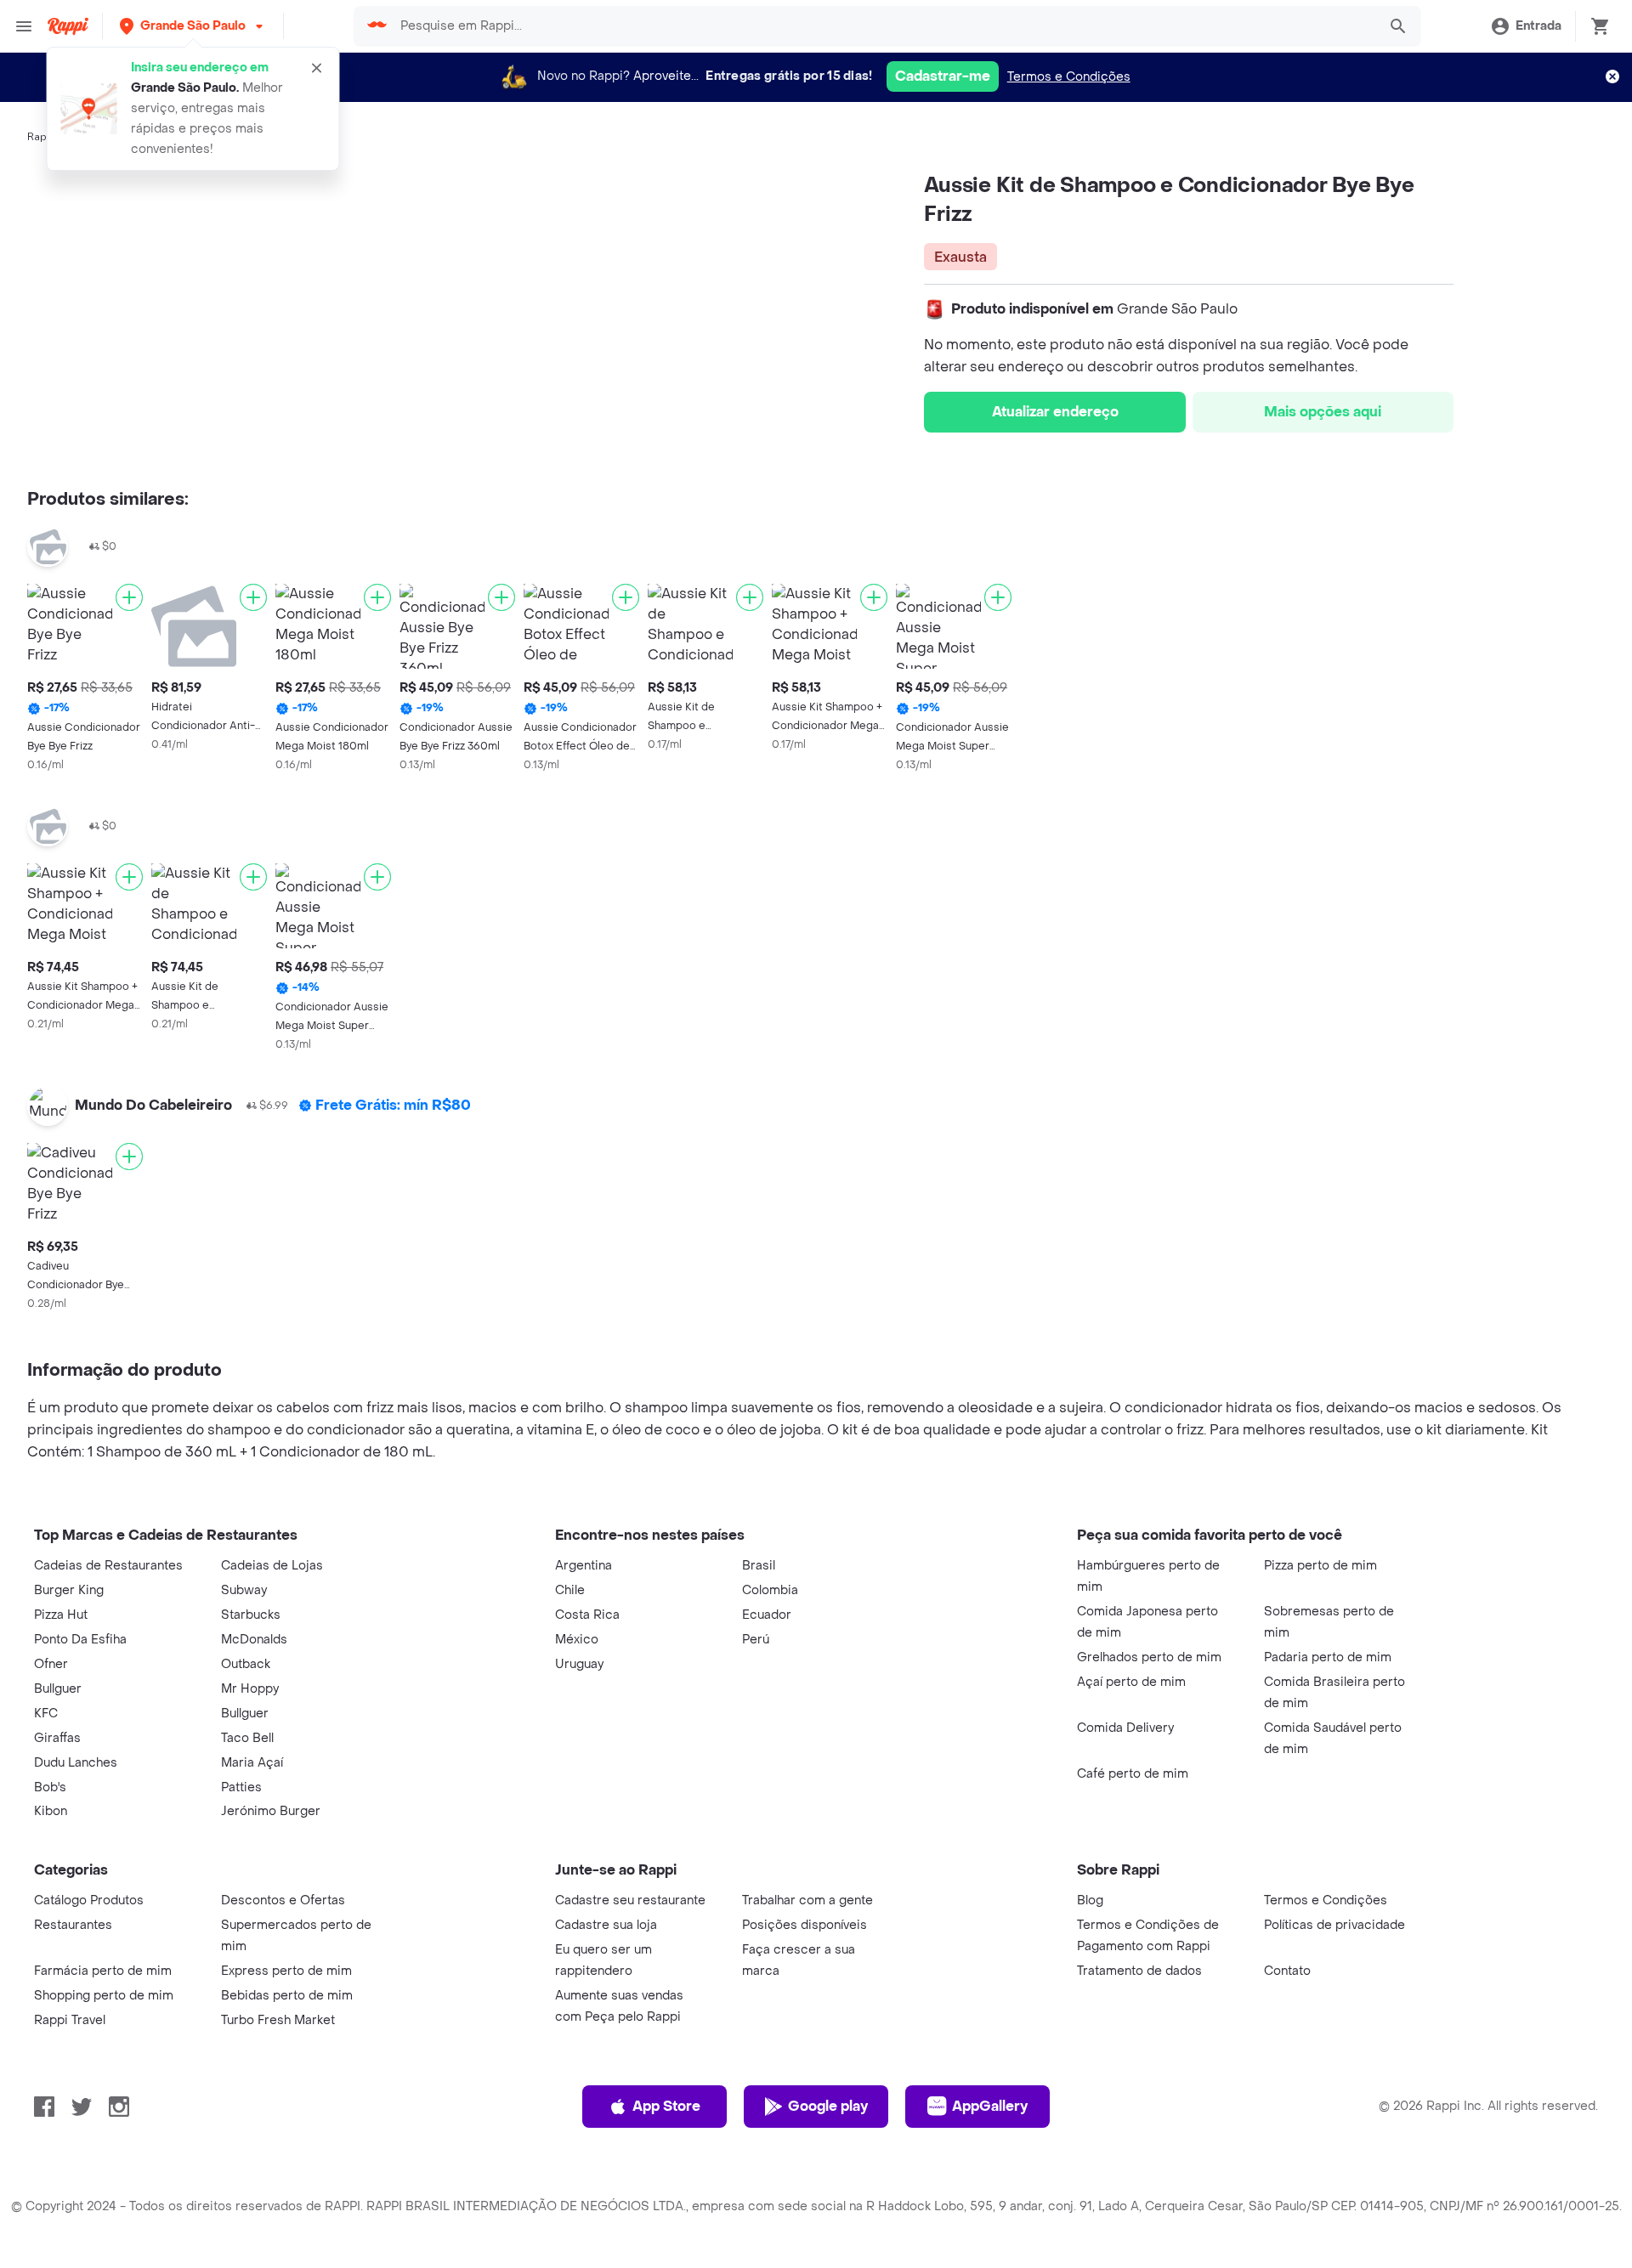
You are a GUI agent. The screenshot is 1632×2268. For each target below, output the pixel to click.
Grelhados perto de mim (1149, 1657)
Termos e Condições (1069, 77)
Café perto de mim (1133, 1774)
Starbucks (251, 1615)
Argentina (584, 1566)
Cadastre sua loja (606, 1925)
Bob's (50, 1787)
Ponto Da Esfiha (80, 1640)
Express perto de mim (286, 1971)
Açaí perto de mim (1131, 1682)
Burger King (69, 1590)
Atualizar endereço (1055, 412)
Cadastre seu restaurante (630, 1900)
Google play (828, 2106)
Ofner (51, 1664)
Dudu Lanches (76, 1763)
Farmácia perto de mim (103, 1971)
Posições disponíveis (805, 1925)
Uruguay (579, 1664)
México (577, 1640)
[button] (193, 26)
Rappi (42, 137)
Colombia (770, 1590)
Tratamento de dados (1139, 1971)
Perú (756, 1640)
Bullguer (58, 1689)
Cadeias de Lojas (272, 1566)
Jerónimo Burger (271, 1811)
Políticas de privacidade (1334, 1925)
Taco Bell (247, 1738)
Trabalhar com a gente (807, 1900)
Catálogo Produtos (89, 1900)
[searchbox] (884, 26)
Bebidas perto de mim (287, 1996)
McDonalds (254, 1640)
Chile (570, 1590)
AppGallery (990, 2106)
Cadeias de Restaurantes (108, 1566)
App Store (666, 2106)
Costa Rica (587, 1615)
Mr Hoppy (250, 1689)
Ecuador (767, 1615)
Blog (1090, 1900)
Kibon (51, 1811)
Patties (241, 1787)
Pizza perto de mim (1320, 1566)
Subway (244, 1590)
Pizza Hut (61, 1615)
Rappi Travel (70, 2020)
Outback (246, 1664)
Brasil (759, 1566)
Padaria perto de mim (1328, 1657)
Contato (1287, 1971)
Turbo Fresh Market (278, 2020)
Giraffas (57, 1738)
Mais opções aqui (1323, 412)
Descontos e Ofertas (283, 1900)
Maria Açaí (252, 1763)
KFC (46, 1714)
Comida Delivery (1125, 1728)
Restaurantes (73, 1925)
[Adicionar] (129, 597)
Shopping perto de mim (104, 1996)
